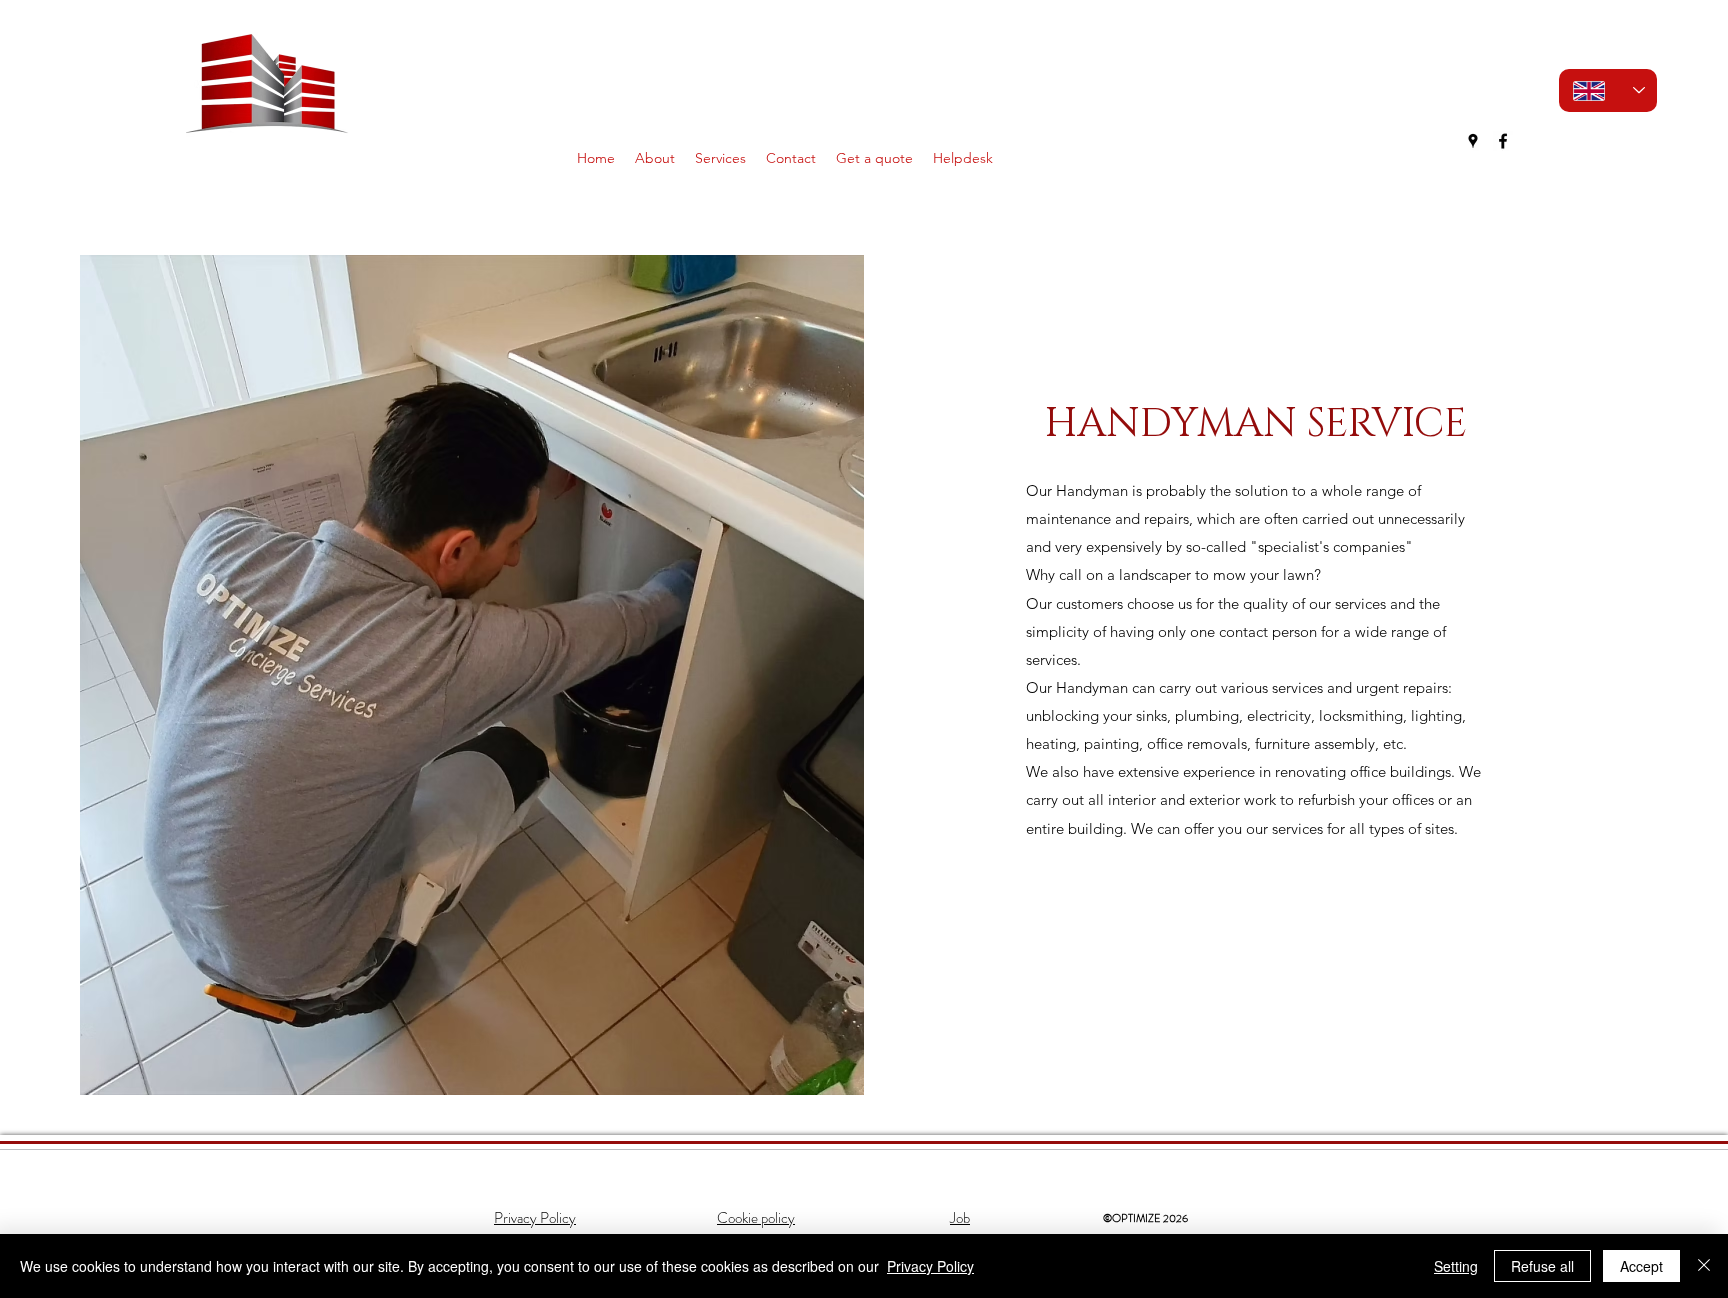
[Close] (1704, 1266)
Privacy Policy (930, 1266)
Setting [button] (1456, 1266)
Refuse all (1542, 1266)
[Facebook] (1503, 141)
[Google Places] (1473, 141)
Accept (1641, 1266)
